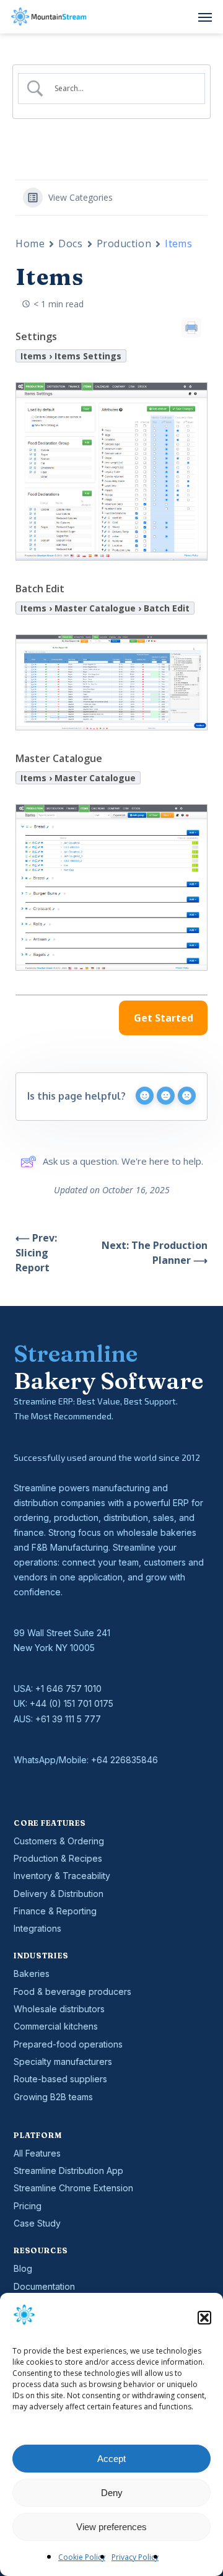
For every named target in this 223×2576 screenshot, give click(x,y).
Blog (23, 2268)
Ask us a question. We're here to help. (123, 1161)
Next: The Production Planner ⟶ (155, 1253)
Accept (111, 2459)
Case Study (37, 2223)
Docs (70, 243)
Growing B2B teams (53, 2097)
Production (124, 243)
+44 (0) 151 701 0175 (72, 1703)
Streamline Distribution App (68, 2171)
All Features (37, 2153)
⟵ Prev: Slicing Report (36, 1253)
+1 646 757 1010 (68, 1689)
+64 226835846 (125, 1760)
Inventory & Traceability (62, 1876)
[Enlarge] (191, 398)
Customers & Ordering (59, 1841)
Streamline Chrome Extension (73, 2188)
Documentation (44, 2286)
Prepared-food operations (68, 2044)
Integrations (37, 1928)
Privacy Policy (135, 2557)
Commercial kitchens (56, 2026)
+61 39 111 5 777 (68, 1719)
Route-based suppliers (60, 2079)
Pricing (28, 2206)
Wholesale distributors (59, 2009)
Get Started (164, 1018)
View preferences (111, 2527)
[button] (204, 2318)
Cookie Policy (82, 2557)
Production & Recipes (58, 1858)
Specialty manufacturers (63, 2061)
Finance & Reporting (55, 1911)
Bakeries (32, 1974)
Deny (112, 2493)
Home (30, 243)
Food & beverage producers (72, 1991)
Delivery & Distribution (59, 1894)
